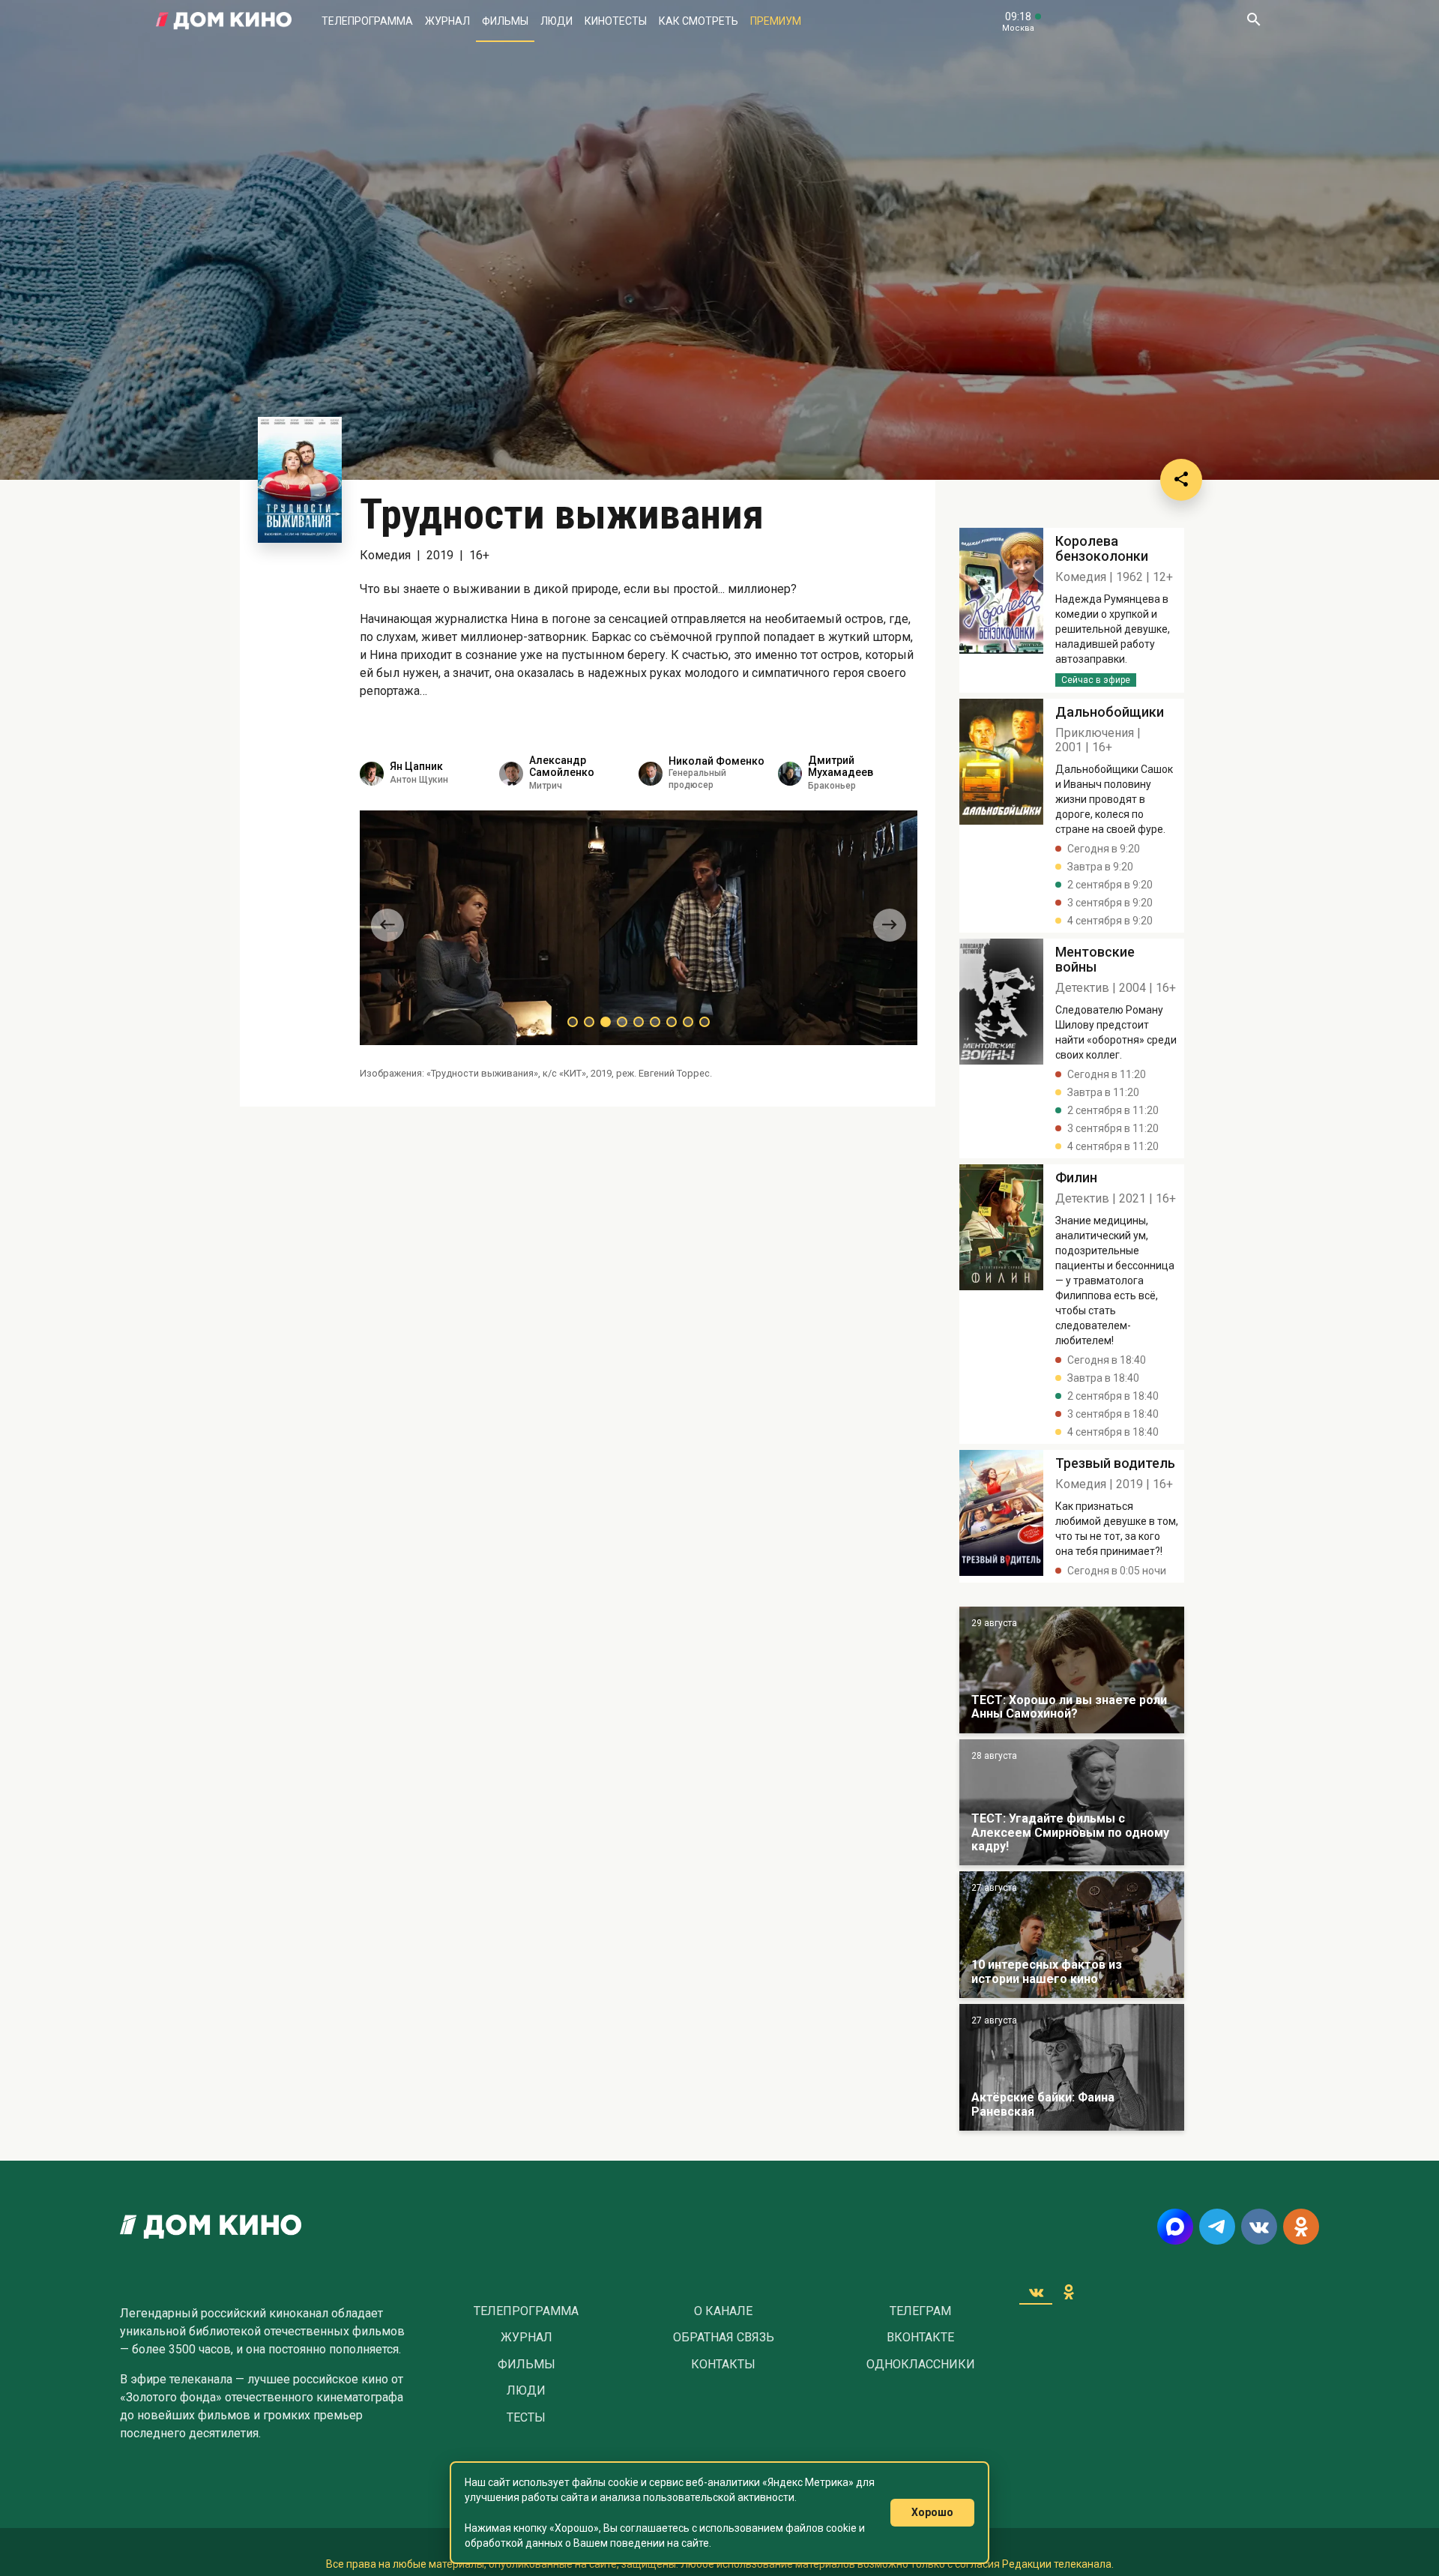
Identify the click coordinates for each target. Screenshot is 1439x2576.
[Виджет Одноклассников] (1069, 2292)
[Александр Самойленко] (511, 774)
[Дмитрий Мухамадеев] (790, 774)
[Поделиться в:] (1181, 480)
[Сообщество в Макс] (1175, 2227)
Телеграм (920, 2311)
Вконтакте (920, 2338)
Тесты (526, 2418)
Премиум (776, 21)
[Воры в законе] (1072, 1670)
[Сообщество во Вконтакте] (1259, 2227)
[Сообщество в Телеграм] (1217, 2227)
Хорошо (932, 2512)
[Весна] (1072, 2067)
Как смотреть (699, 21)
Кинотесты (616, 21)
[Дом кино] (224, 21)
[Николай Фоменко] (651, 774)
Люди (556, 21)
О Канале (723, 2311)
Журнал (447, 21)
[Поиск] (1253, 21)
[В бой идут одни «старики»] (1072, 1803)
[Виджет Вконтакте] (1036, 2292)
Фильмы (505, 21)
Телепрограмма (367, 21)
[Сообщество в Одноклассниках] (1301, 2227)
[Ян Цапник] (372, 774)
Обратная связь (724, 2338)
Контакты (723, 2365)
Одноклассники (921, 2365)
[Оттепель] (1072, 1935)
